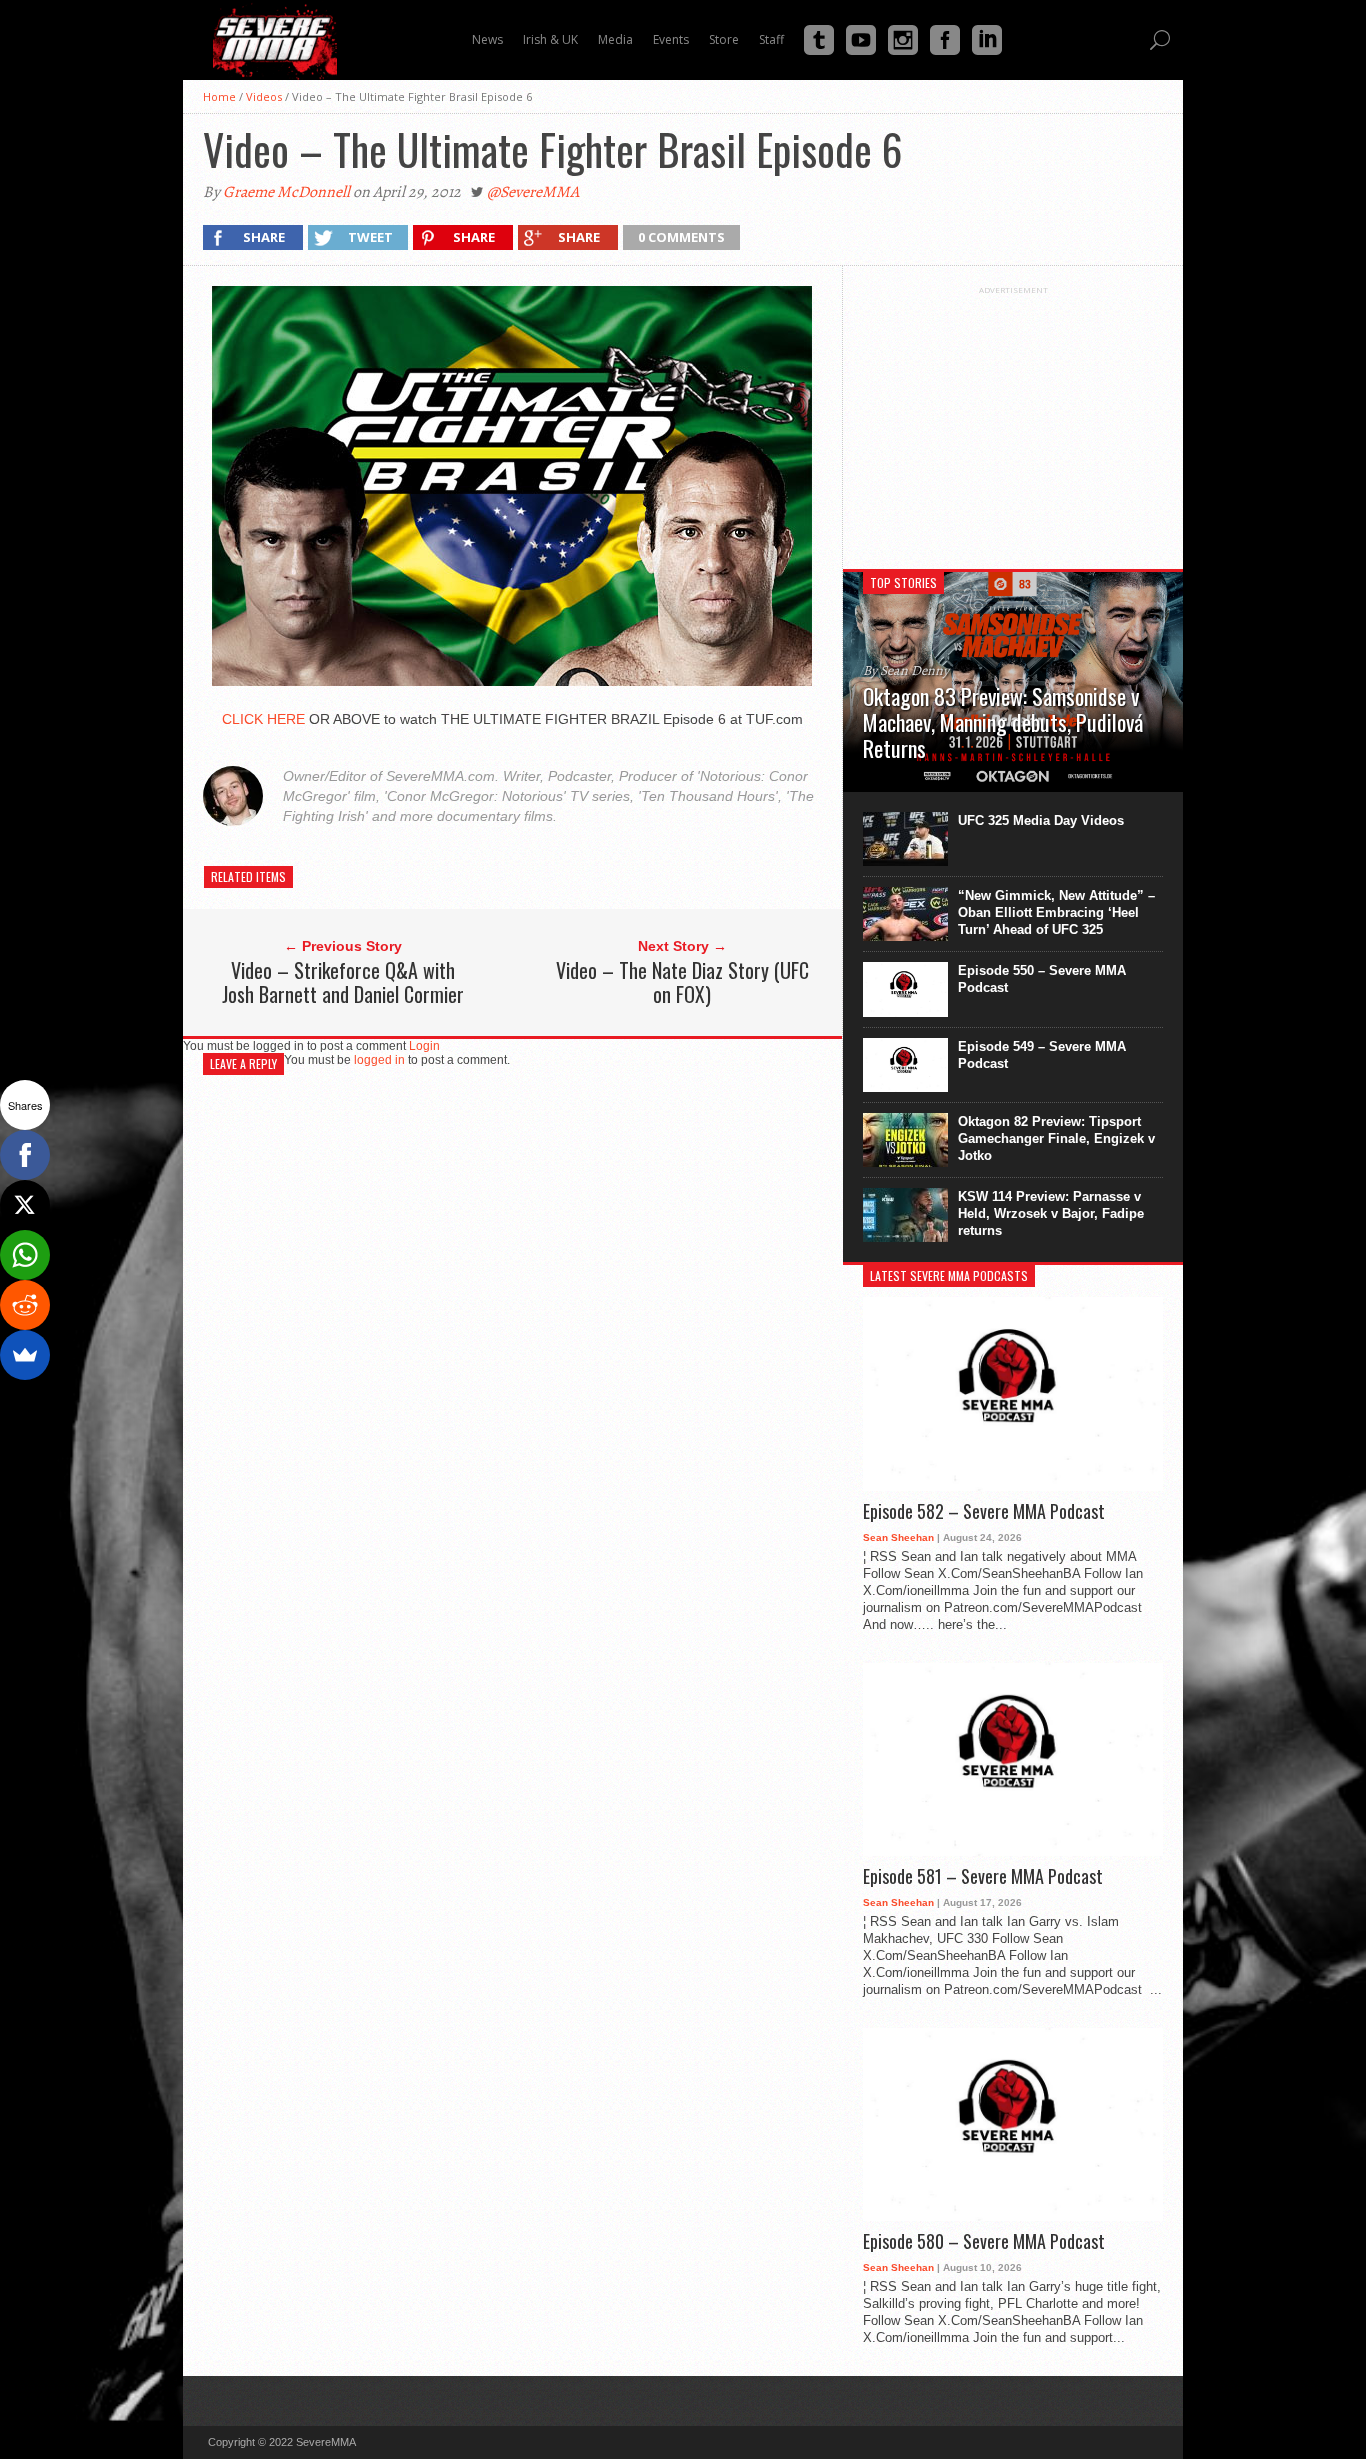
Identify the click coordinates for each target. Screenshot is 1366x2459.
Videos (264, 96)
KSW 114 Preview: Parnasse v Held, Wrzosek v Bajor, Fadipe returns (1051, 1213)
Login (424, 1046)
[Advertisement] (1013, 420)
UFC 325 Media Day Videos (1041, 820)
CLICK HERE (263, 719)
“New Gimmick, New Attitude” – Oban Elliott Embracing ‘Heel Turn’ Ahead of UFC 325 (1056, 912)
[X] (25, 1205)
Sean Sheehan (898, 1537)
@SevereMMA (533, 192)
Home (219, 96)
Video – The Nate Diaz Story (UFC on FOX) (682, 982)
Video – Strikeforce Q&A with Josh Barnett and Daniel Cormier (343, 982)
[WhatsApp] (25, 1255)
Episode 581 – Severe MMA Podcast (983, 1877)
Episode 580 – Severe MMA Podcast (984, 2242)
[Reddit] (25, 1305)
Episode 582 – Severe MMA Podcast (984, 1512)
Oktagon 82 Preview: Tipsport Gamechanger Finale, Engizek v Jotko (1056, 1138)
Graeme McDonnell (286, 192)
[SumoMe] (25, 1355)
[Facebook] (25, 1155)
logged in (379, 1060)
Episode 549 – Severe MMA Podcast (1042, 1055)
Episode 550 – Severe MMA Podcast (1042, 979)
